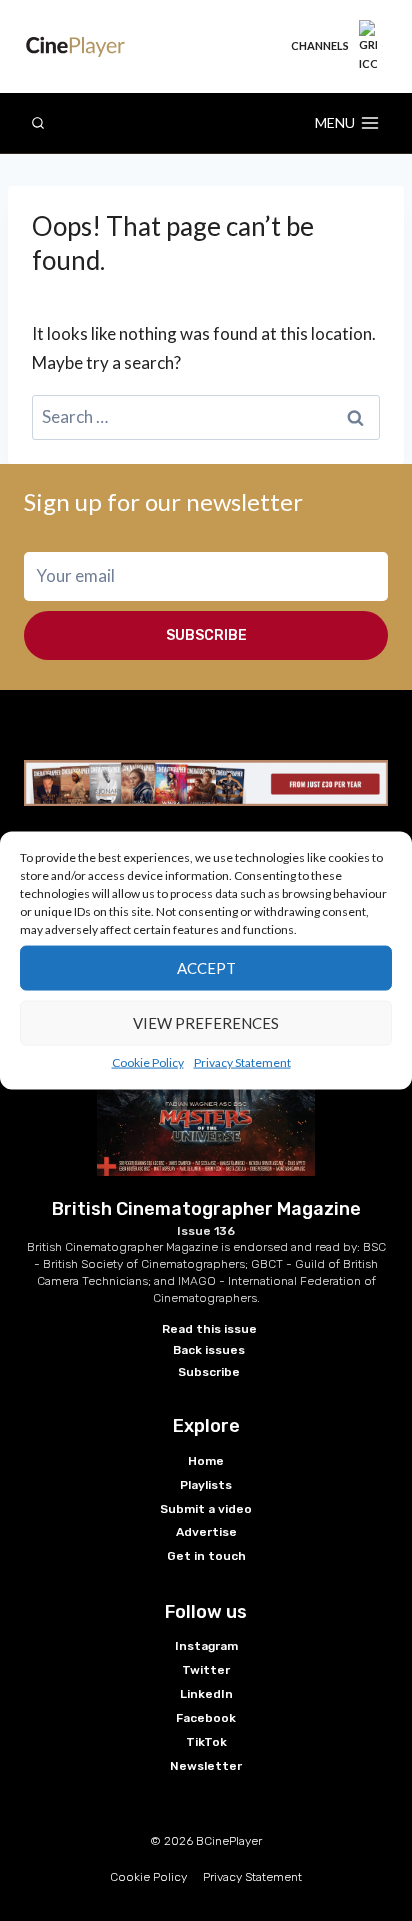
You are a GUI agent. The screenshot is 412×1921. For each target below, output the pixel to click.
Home (206, 1461)
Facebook (206, 1718)
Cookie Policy (148, 1061)
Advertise (206, 1532)
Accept (206, 968)
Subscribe (206, 635)
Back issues (209, 1350)
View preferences (206, 1023)
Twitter (206, 1670)
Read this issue (209, 1329)
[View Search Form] (38, 123)
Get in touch (206, 1556)
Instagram (206, 1646)
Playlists (206, 1485)
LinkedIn (206, 1694)
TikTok (206, 1742)
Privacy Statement (242, 1061)
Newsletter (206, 1766)
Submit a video (206, 1509)
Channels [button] (320, 45)
